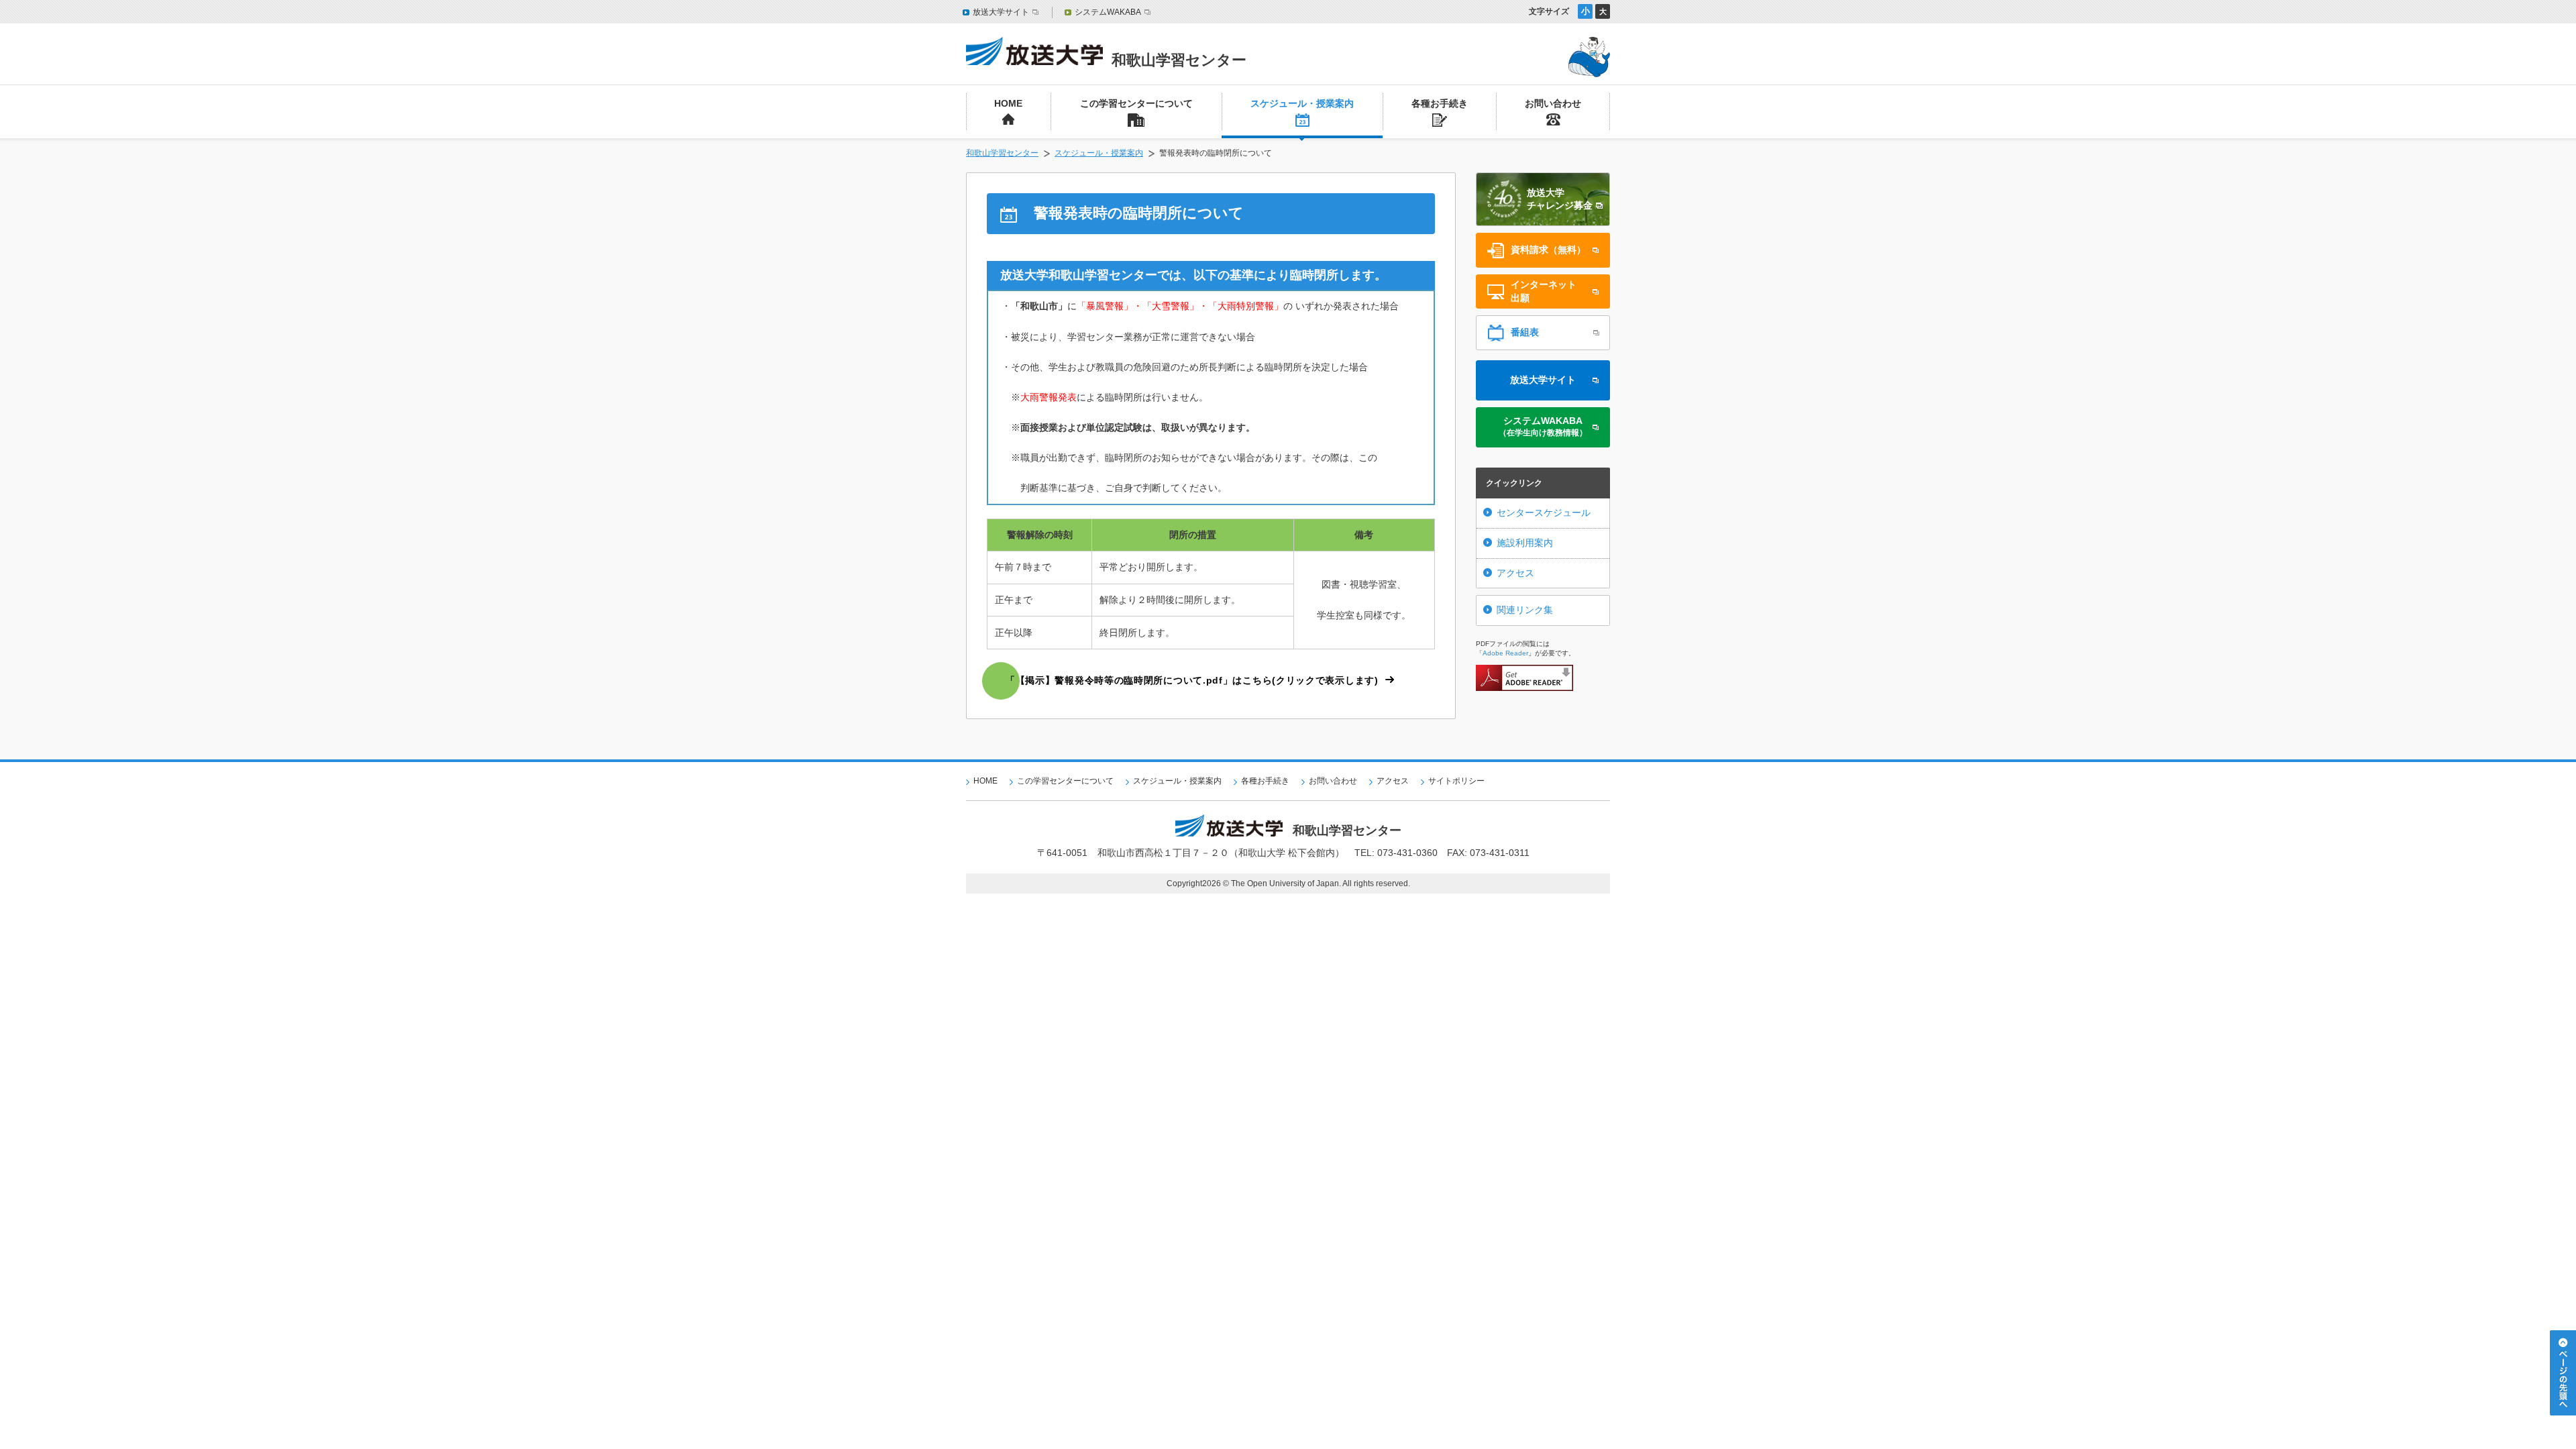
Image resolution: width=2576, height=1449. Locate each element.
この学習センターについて (1065, 781)
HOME (985, 781)
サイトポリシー (1456, 781)
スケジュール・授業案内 (1099, 153)
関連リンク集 (1525, 610)
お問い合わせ (1333, 781)
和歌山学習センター (1002, 153)
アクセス (1515, 573)
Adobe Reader (1505, 653)
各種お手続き (1265, 781)
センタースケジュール (1544, 513)
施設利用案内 (1525, 543)
